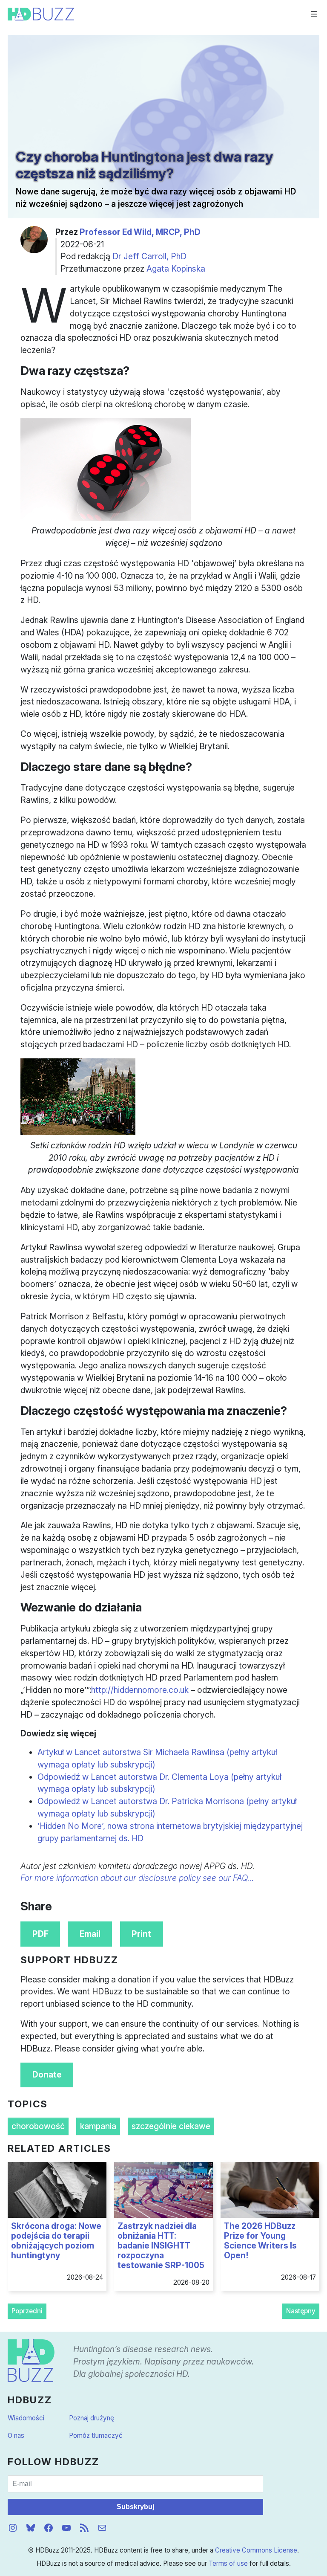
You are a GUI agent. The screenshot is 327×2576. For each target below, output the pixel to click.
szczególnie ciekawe (171, 2126)
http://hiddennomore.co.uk (140, 1690)
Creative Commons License (256, 2550)
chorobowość (38, 2126)
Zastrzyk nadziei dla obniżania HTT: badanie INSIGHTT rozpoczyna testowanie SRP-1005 (161, 2246)
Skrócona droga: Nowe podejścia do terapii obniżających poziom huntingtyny (56, 2241)
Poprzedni (27, 2311)
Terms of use (228, 2563)
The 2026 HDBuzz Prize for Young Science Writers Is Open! (260, 2241)
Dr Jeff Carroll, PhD (149, 256)
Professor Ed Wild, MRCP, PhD (140, 232)
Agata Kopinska (176, 269)
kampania (98, 2126)
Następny (301, 2311)
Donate (47, 2075)
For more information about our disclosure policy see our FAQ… (137, 1878)
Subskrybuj (135, 2507)
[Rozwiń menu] (314, 14)
